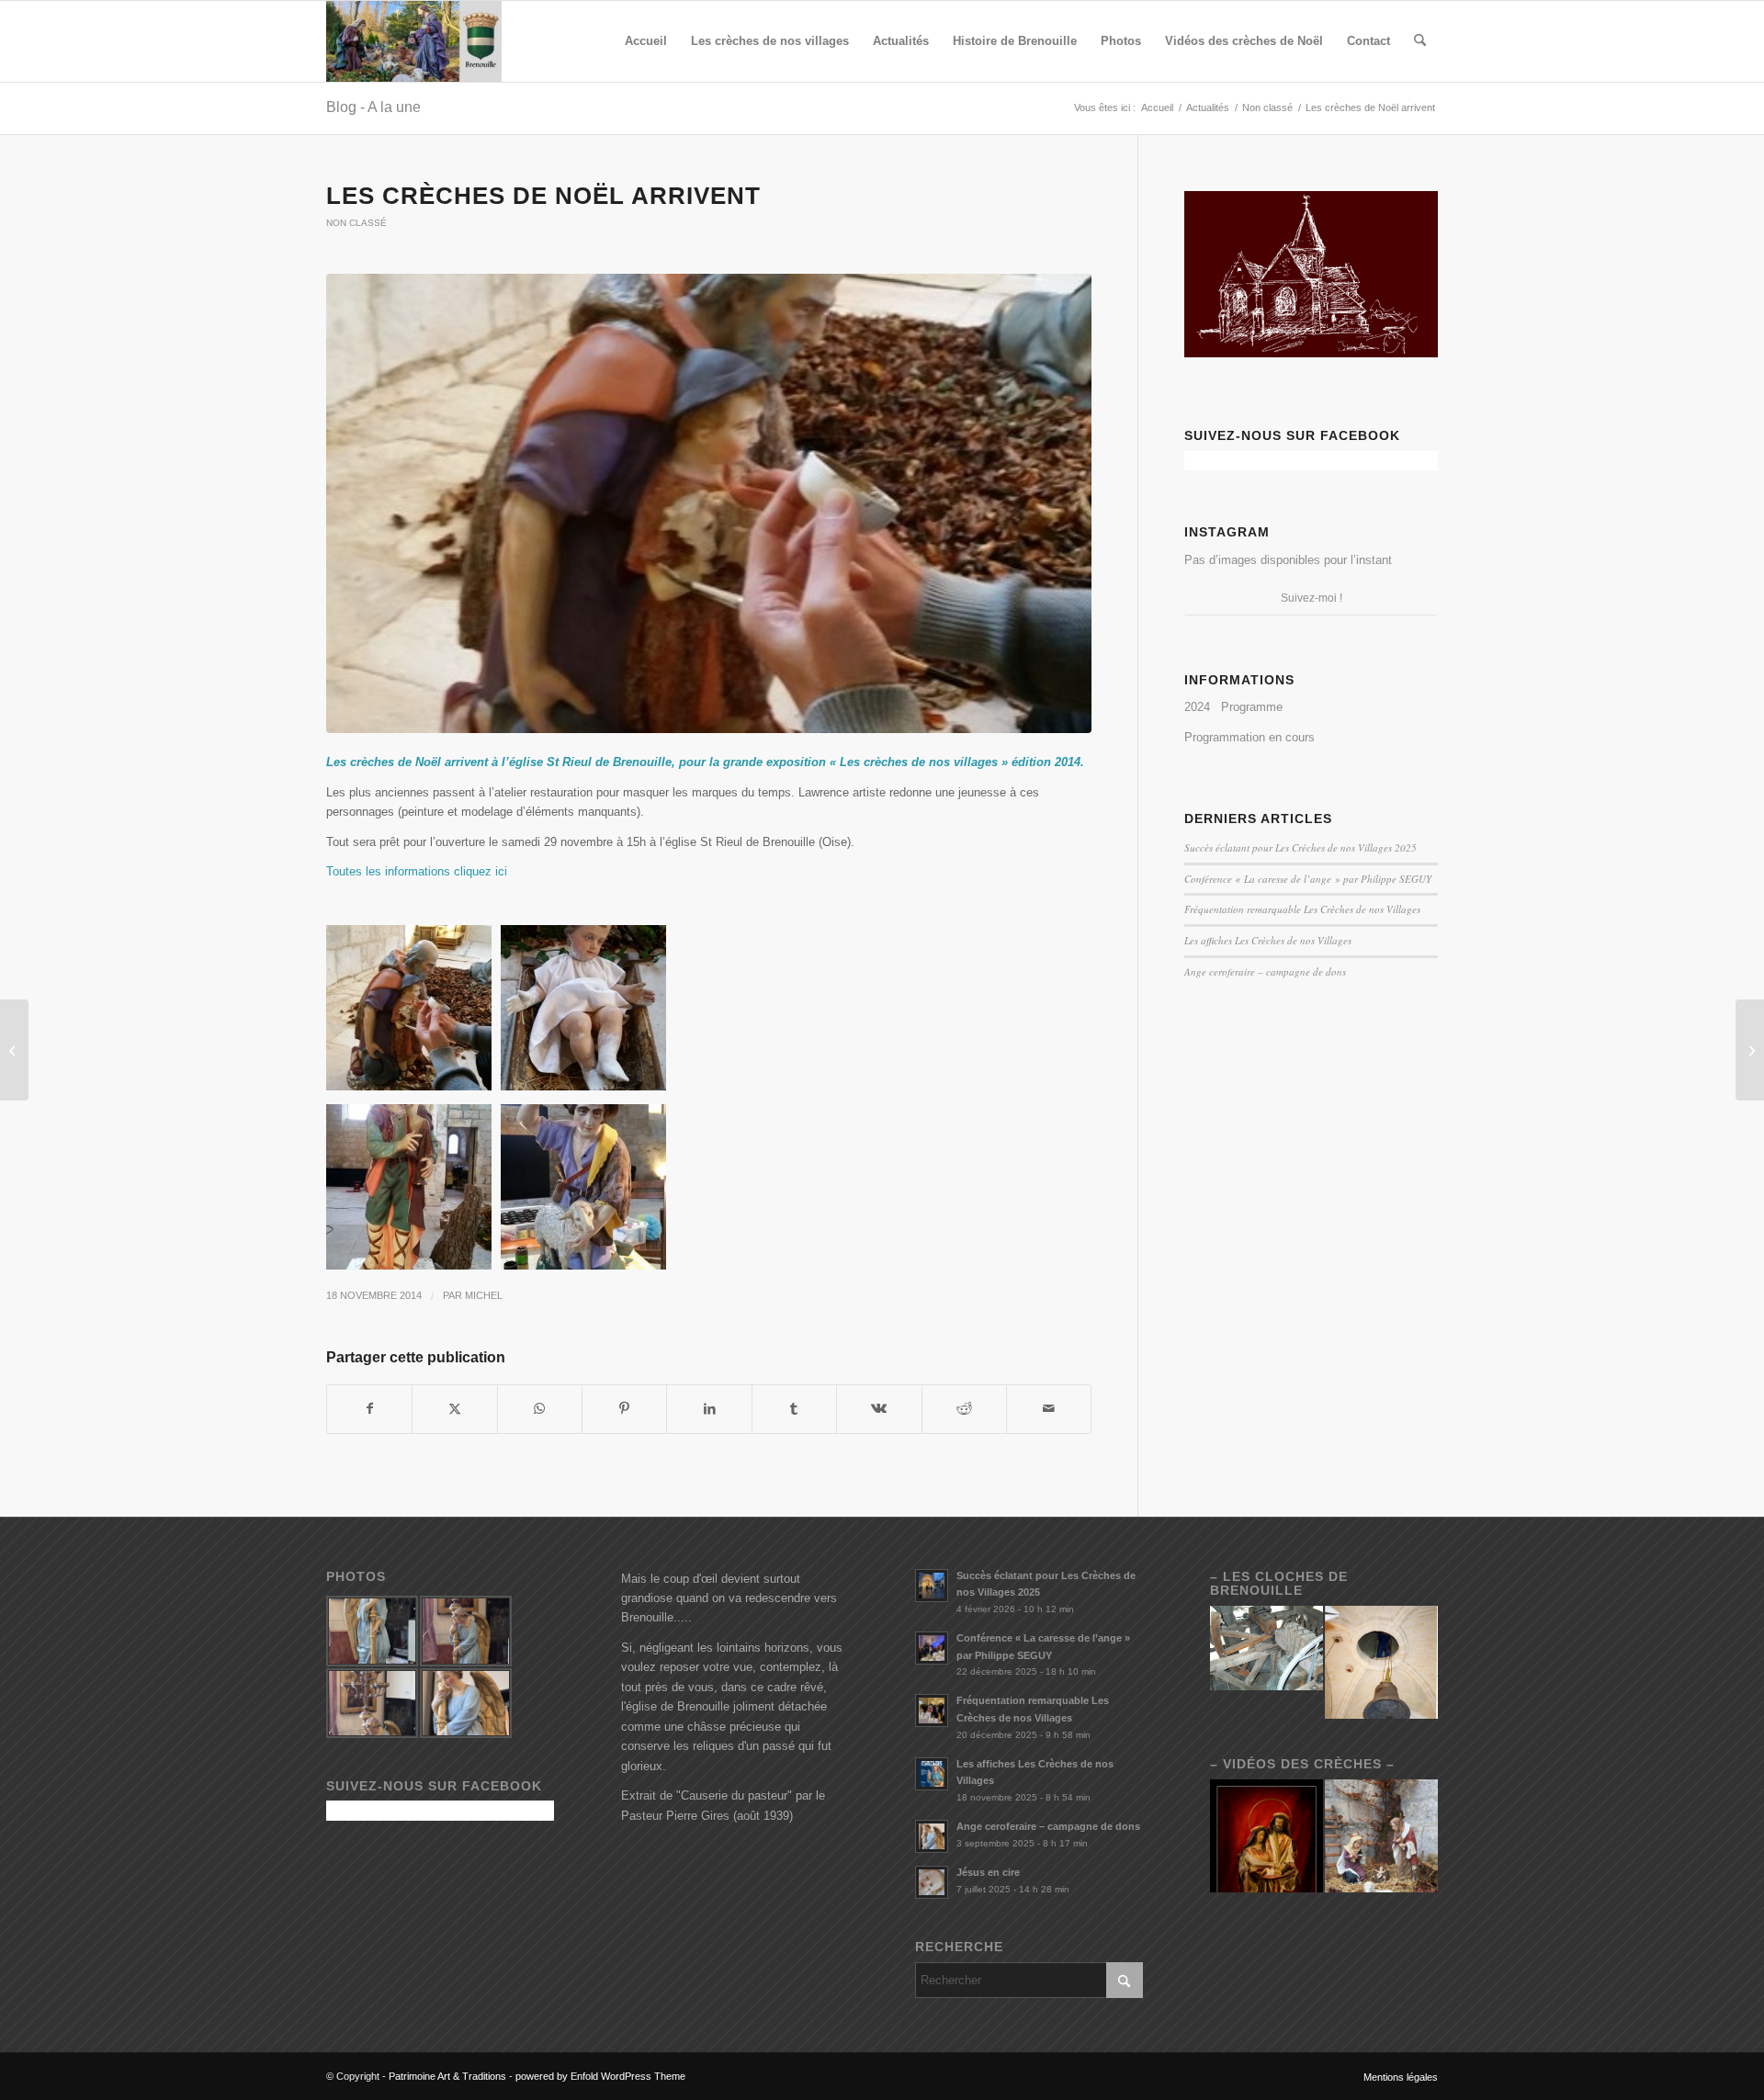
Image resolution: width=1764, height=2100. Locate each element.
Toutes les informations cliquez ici (417, 871)
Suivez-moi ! (1312, 598)
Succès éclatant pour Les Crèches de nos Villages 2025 (1300, 847)
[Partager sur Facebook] (369, 1409)
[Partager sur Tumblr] (794, 1409)
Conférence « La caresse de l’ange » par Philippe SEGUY (1308, 879)
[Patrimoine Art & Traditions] (414, 41)
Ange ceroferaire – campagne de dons (1265, 971)
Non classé (356, 223)
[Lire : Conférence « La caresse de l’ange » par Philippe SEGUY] (932, 1648)
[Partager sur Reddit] (964, 1409)
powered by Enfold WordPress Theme (600, 2076)
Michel (484, 1295)
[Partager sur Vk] (879, 1409)
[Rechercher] (1420, 41)
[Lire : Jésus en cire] (932, 1882)
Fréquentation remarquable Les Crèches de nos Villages (1302, 909)
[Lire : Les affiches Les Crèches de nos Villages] (932, 1774)
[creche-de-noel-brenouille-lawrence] (709, 503)
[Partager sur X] (454, 1409)
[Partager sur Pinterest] (624, 1409)
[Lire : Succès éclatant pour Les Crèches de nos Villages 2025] (932, 1586)
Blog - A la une (373, 107)
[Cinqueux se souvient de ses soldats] (14, 1050)
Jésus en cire (988, 1872)
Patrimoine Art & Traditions (447, 2076)
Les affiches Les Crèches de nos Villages (1268, 940)
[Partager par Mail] (1049, 1409)
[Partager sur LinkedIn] (709, 1409)
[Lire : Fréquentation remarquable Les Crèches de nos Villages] (932, 1710)
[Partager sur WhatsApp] (540, 1409)
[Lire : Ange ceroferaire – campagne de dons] (932, 1836)
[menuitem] (646, 41)
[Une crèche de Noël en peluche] (1750, 1050)
